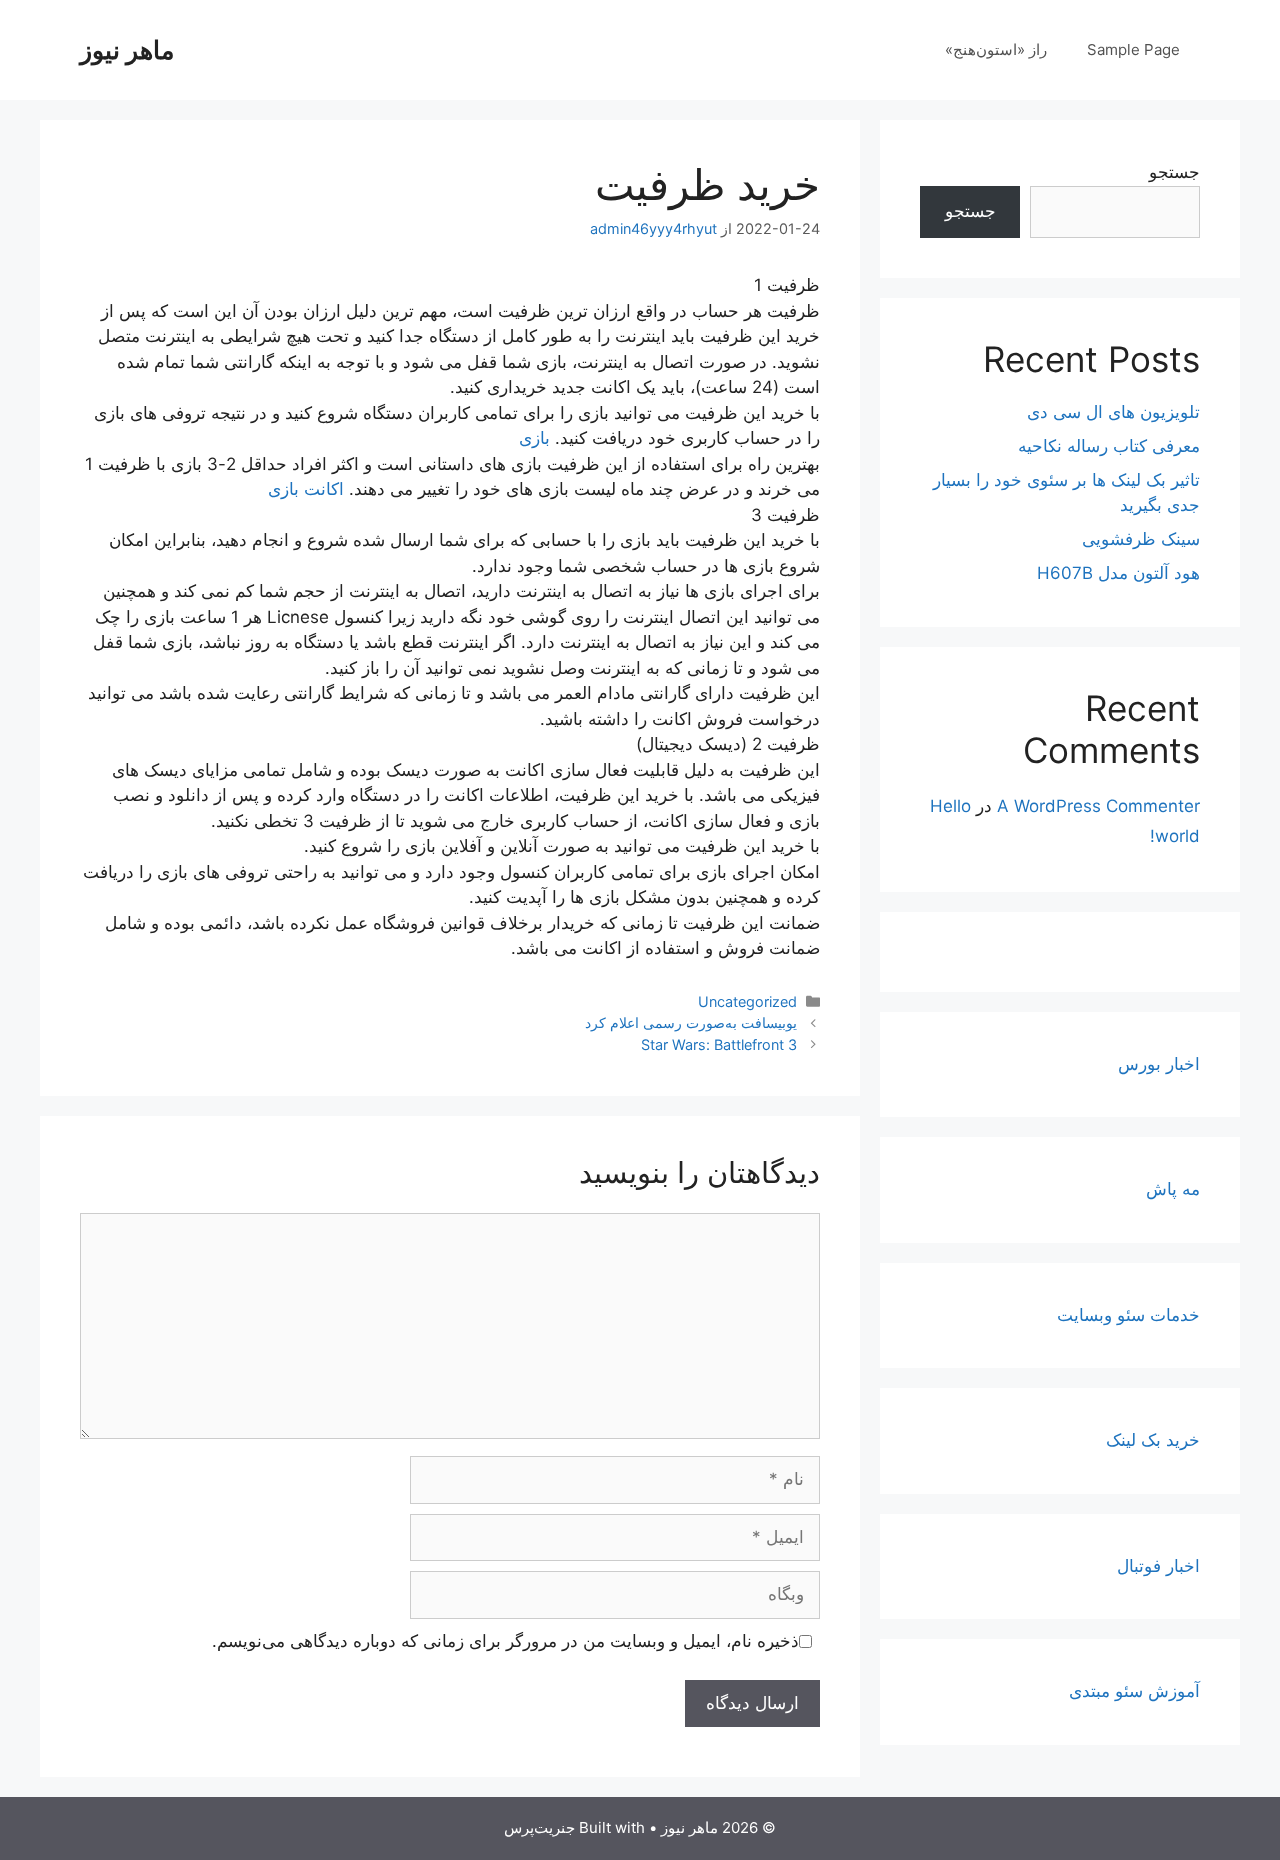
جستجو (1174, 172)
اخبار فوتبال (1158, 1566)
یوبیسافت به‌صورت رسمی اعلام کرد (691, 1022)
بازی (534, 438)
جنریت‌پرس (539, 1827)
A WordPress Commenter (1098, 806)
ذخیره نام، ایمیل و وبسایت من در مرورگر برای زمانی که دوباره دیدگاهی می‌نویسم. (505, 1641)
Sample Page (1133, 49)
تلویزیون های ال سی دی (1113, 412)
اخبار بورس (1159, 1064)
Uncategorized (747, 1001)
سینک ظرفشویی (1141, 539)
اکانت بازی (306, 489)
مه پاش (1173, 1189)
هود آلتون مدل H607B (1118, 573)
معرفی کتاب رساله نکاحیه (1109, 446)
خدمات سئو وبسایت (1128, 1315)
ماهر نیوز (127, 50)
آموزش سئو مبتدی (1134, 1691)
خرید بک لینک (1153, 1440)
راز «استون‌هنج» (996, 49)
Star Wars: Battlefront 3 (719, 1044)
